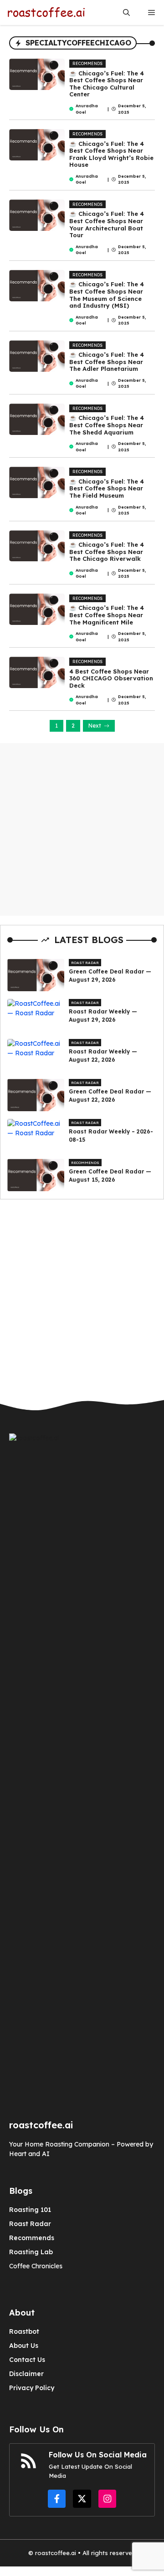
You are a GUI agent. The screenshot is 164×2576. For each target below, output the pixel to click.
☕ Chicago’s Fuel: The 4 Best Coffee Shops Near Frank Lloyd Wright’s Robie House (111, 154)
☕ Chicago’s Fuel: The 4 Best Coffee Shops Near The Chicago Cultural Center (107, 84)
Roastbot (24, 2331)
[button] (126, 12)
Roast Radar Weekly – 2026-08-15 (111, 1136)
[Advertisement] (82, 829)
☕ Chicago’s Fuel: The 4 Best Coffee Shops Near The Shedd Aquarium (107, 425)
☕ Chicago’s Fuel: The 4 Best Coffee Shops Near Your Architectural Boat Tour (107, 224)
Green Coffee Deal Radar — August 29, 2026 (110, 976)
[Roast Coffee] (46, 12)
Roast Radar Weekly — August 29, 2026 (103, 1016)
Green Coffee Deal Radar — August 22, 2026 (110, 1096)
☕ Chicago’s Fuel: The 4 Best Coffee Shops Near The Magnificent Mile (107, 615)
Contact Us (27, 2360)
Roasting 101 (30, 2210)
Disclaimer (26, 2374)
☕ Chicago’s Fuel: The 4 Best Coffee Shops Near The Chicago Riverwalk (107, 552)
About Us (24, 2346)
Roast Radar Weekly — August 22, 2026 (103, 1056)
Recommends (87, 63)
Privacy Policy (32, 2388)
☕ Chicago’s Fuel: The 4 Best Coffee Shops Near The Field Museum (107, 488)
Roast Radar (85, 963)
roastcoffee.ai (56, 2553)
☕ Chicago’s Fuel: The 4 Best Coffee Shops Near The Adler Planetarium (107, 362)
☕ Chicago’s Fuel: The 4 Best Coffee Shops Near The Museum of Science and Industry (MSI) (107, 295)
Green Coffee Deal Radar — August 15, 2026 (110, 1176)
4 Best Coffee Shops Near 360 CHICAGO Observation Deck (111, 678)
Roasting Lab (31, 2252)
